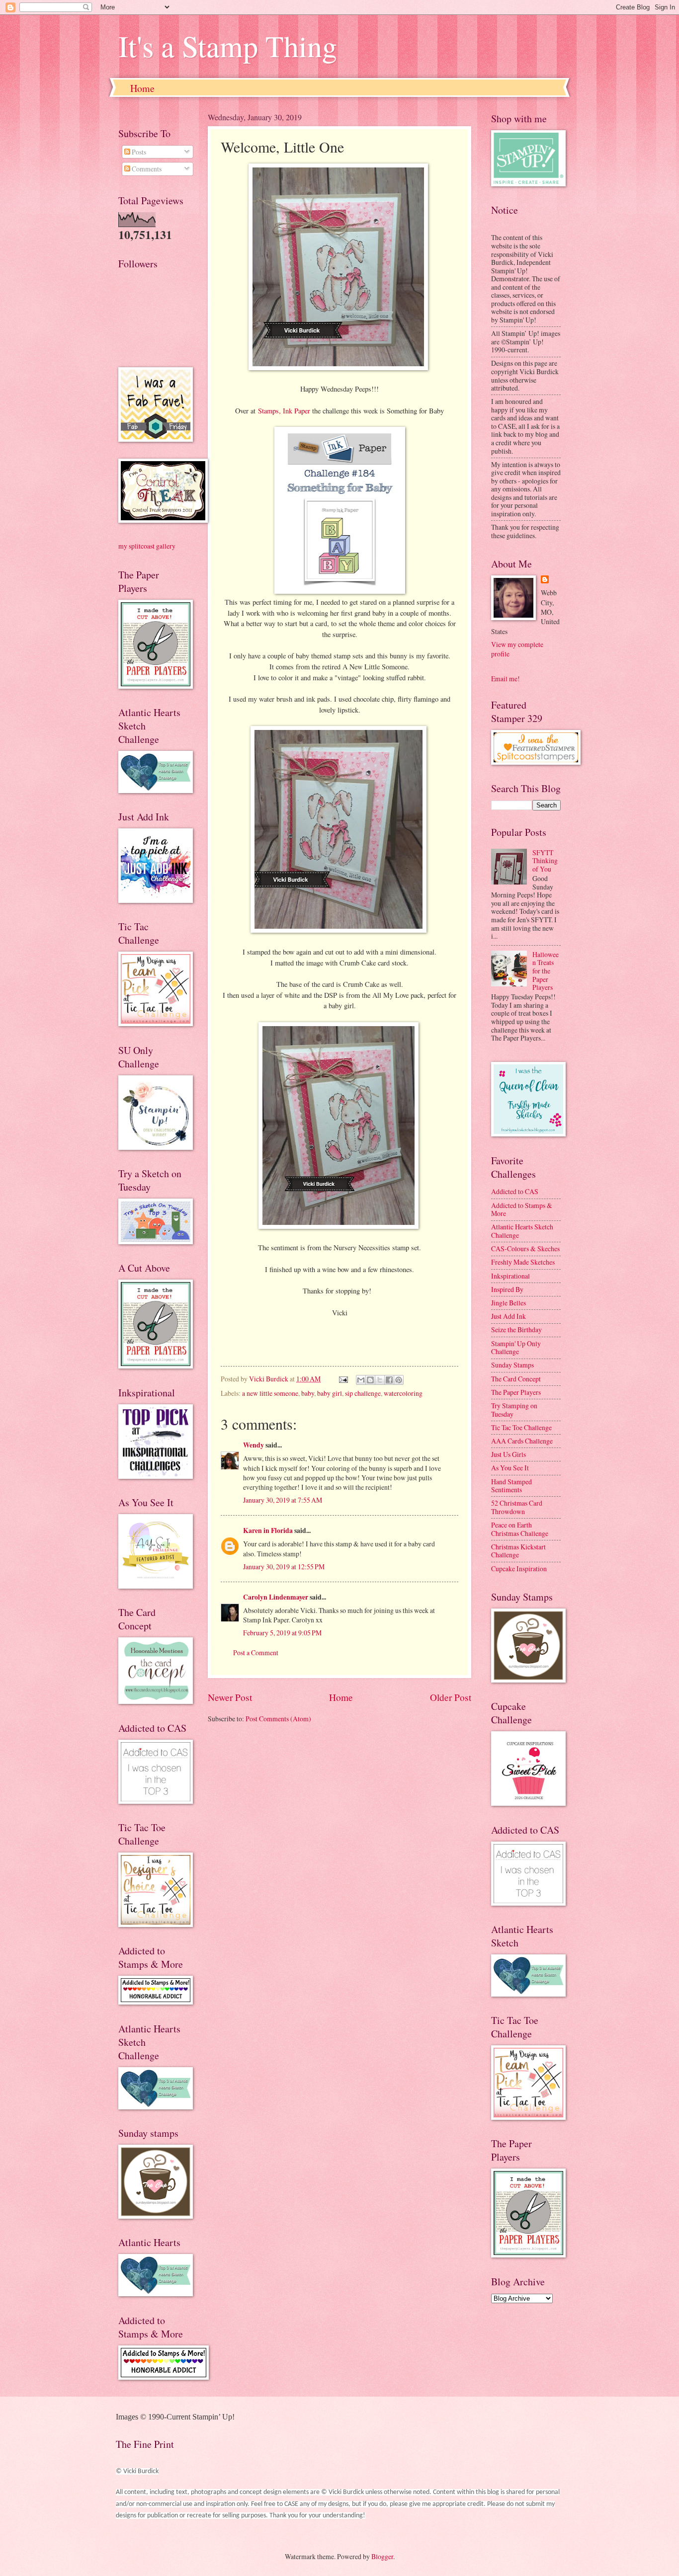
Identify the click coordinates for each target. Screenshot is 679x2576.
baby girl (330, 1393)
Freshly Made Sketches (523, 1262)
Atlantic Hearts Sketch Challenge (522, 1231)
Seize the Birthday (516, 1329)
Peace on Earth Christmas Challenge (520, 1529)
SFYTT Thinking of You (545, 861)
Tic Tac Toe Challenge (521, 1427)
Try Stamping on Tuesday (514, 1410)
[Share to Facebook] (389, 1380)
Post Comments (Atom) (278, 1719)
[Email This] (361, 1380)
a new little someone (270, 1393)
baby (308, 1393)
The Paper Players (516, 1392)
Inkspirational (510, 1276)
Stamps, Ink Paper (284, 411)
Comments (146, 169)
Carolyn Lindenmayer (276, 1597)
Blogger (382, 2556)
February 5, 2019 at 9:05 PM (282, 1633)
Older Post (451, 1697)
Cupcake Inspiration (519, 1569)
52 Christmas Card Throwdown (517, 1507)
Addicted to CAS (515, 1191)
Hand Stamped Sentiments (511, 1486)
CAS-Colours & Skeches (525, 1248)
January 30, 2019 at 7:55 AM (283, 1500)
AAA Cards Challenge (522, 1441)
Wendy (254, 1445)
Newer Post (230, 1697)
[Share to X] (380, 1380)
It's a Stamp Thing (228, 46)
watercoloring (403, 1393)
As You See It (510, 1468)
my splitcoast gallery (147, 546)
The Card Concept (516, 1379)
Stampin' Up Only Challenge (516, 1348)
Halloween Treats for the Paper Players (546, 971)
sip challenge (363, 1393)
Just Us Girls (509, 1454)
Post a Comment (256, 1652)
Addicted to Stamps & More (522, 1209)
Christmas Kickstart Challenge (518, 1551)
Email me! (506, 679)
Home (142, 88)
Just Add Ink (509, 1316)
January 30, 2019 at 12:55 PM (284, 1567)
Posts (138, 152)
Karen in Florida (268, 1530)
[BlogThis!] (370, 1380)
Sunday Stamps (512, 1365)
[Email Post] (343, 1379)
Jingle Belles (509, 1303)
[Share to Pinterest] (399, 1380)
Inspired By (507, 1289)
